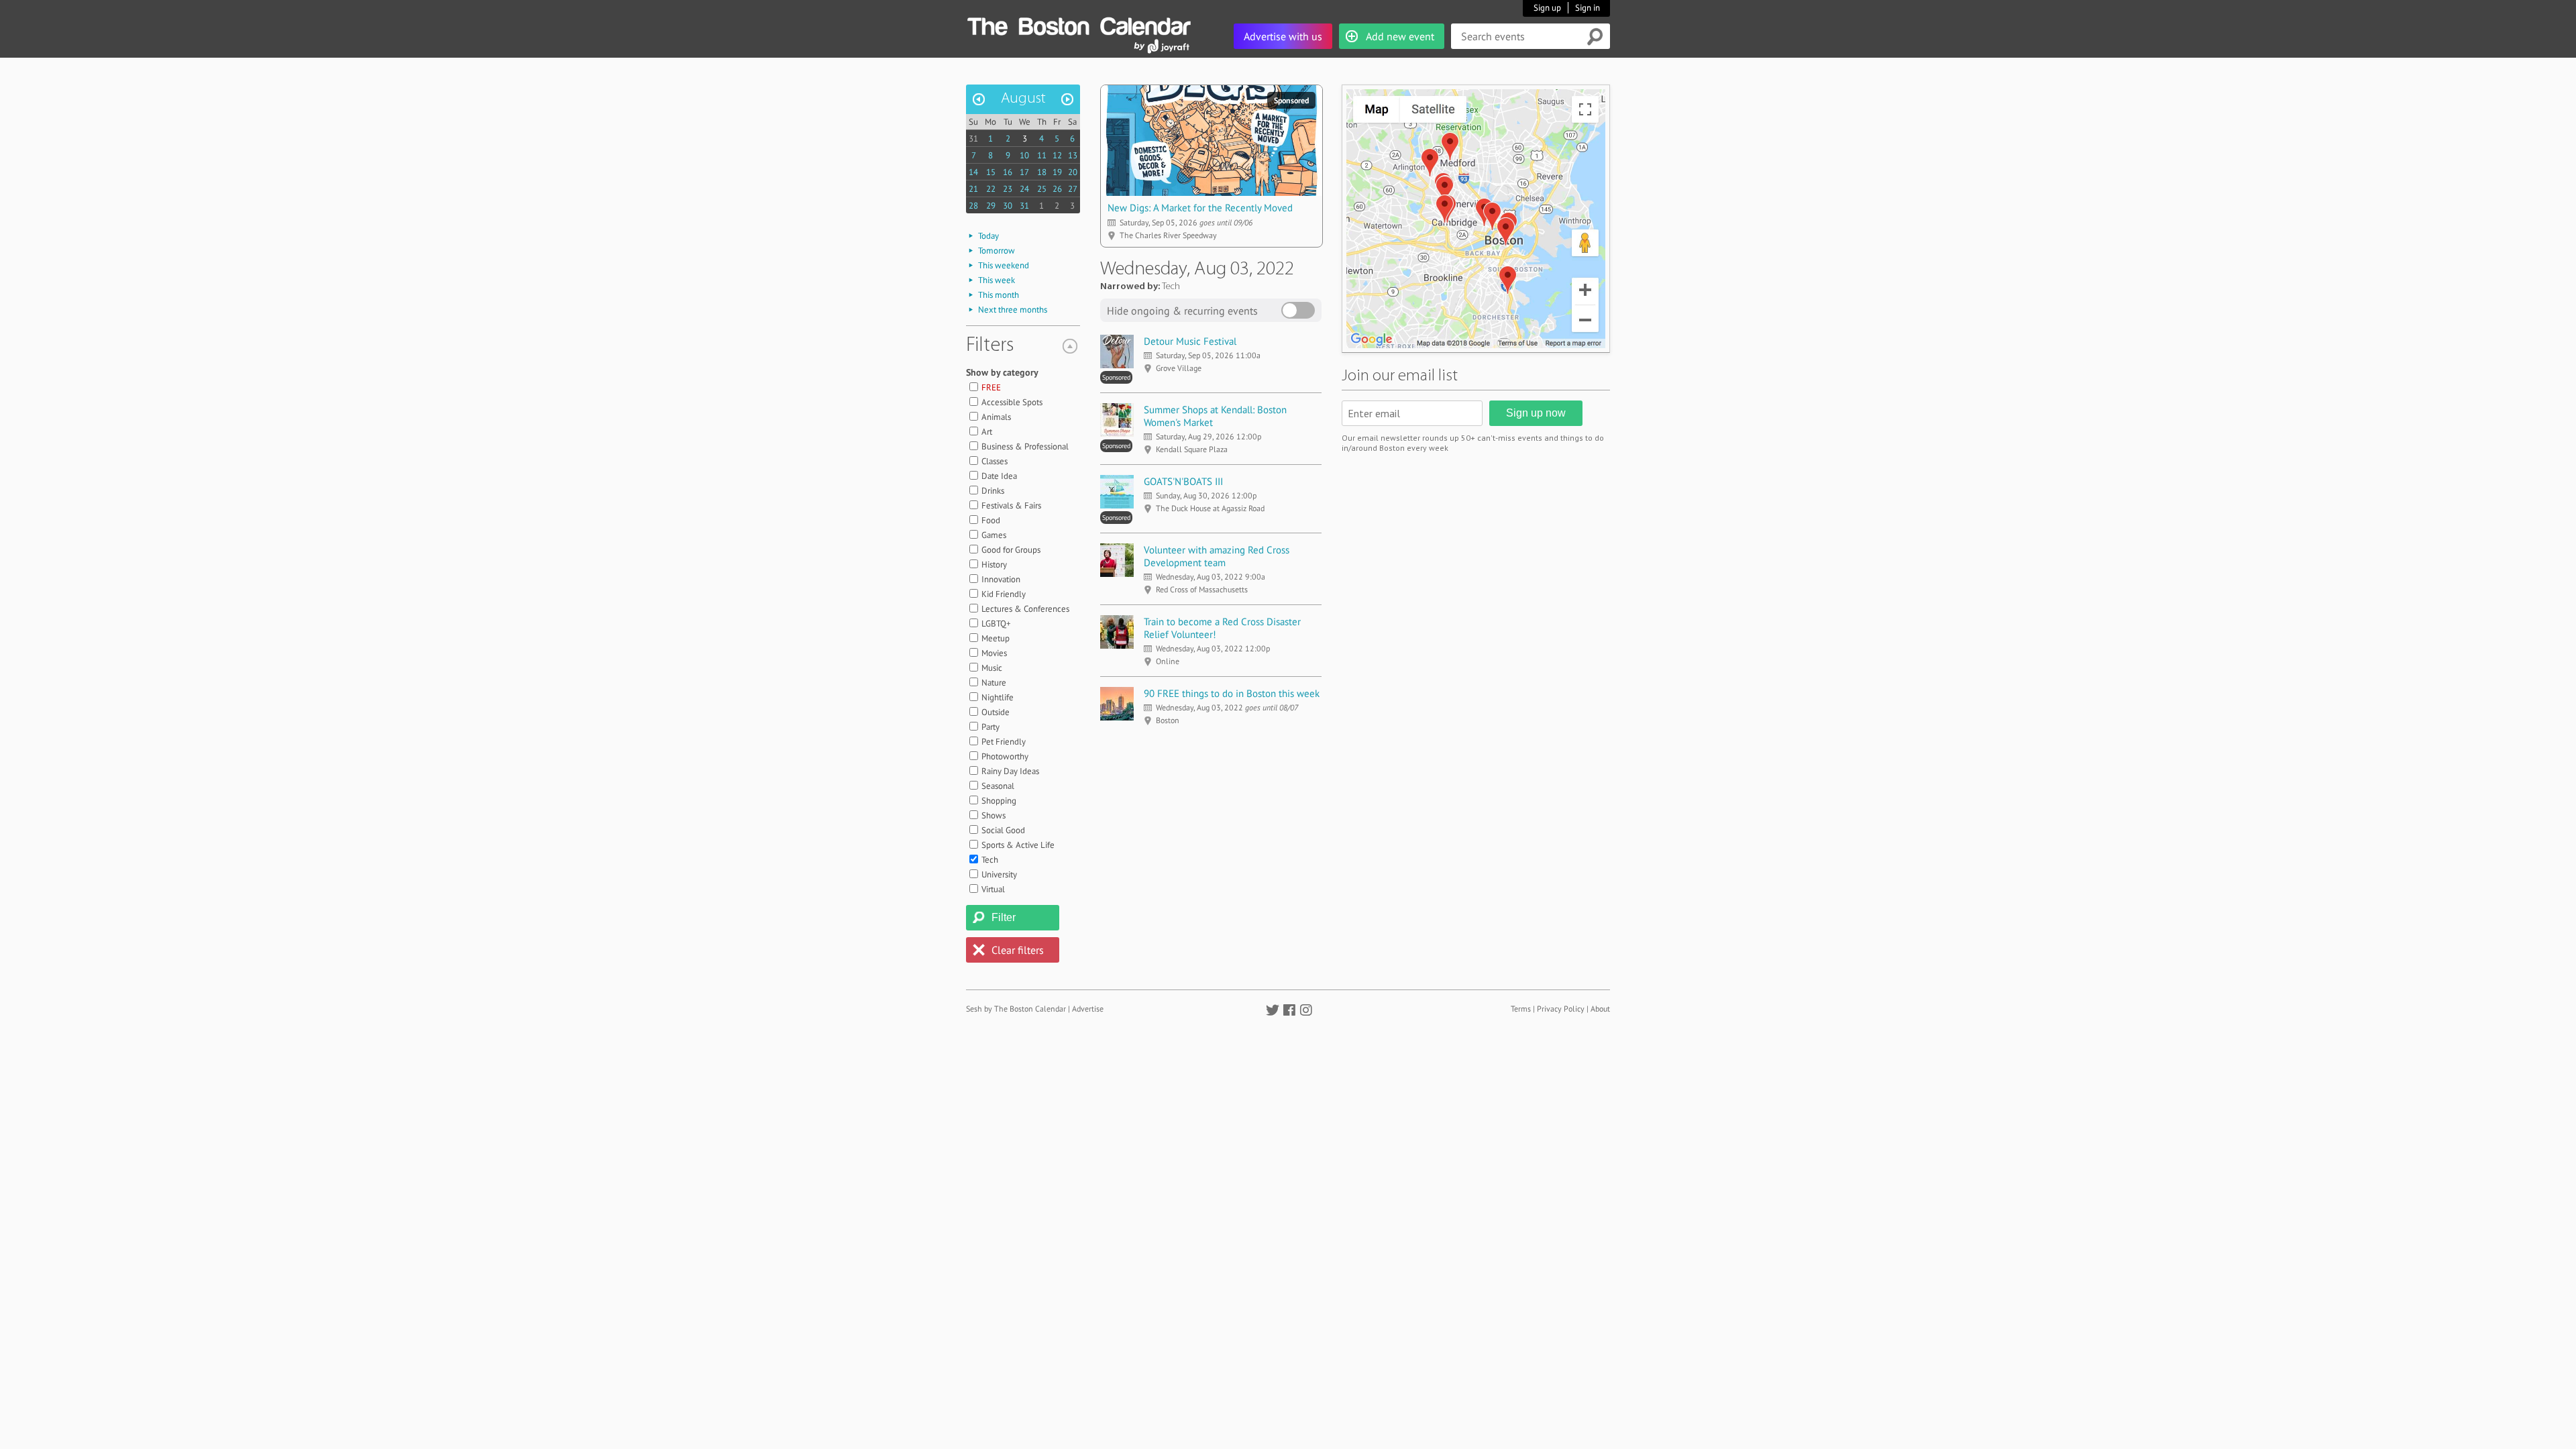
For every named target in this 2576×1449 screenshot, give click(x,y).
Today (988, 236)
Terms (1521, 1009)
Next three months (1013, 310)
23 (1008, 189)
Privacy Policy (1561, 1009)
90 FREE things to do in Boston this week (1232, 693)
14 (973, 172)
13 (1073, 155)
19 (1057, 172)
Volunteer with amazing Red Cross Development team (1217, 556)
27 (1073, 189)
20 (1073, 172)
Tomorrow (997, 251)
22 (991, 189)
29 (991, 206)
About (1600, 1009)
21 (973, 189)
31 (973, 139)
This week (997, 280)
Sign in (1588, 8)
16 (1008, 172)
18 (1042, 172)
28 (973, 206)
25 (1042, 189)
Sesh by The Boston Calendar (1016, 1009)
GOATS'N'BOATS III (1183, 481)
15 (991, 172)
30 (1008, 206)
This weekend (1004, 265)
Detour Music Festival (1190, 341)
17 (1024, 172)
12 (1057, 155)
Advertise (1088, 1009)
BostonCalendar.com (1079, 24)
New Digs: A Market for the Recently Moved (1200, 208)
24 (1024, 189)
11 (1042, 155)
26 (1057, 189)
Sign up (1547, 8)
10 (1024, 155)
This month (999, 295)
